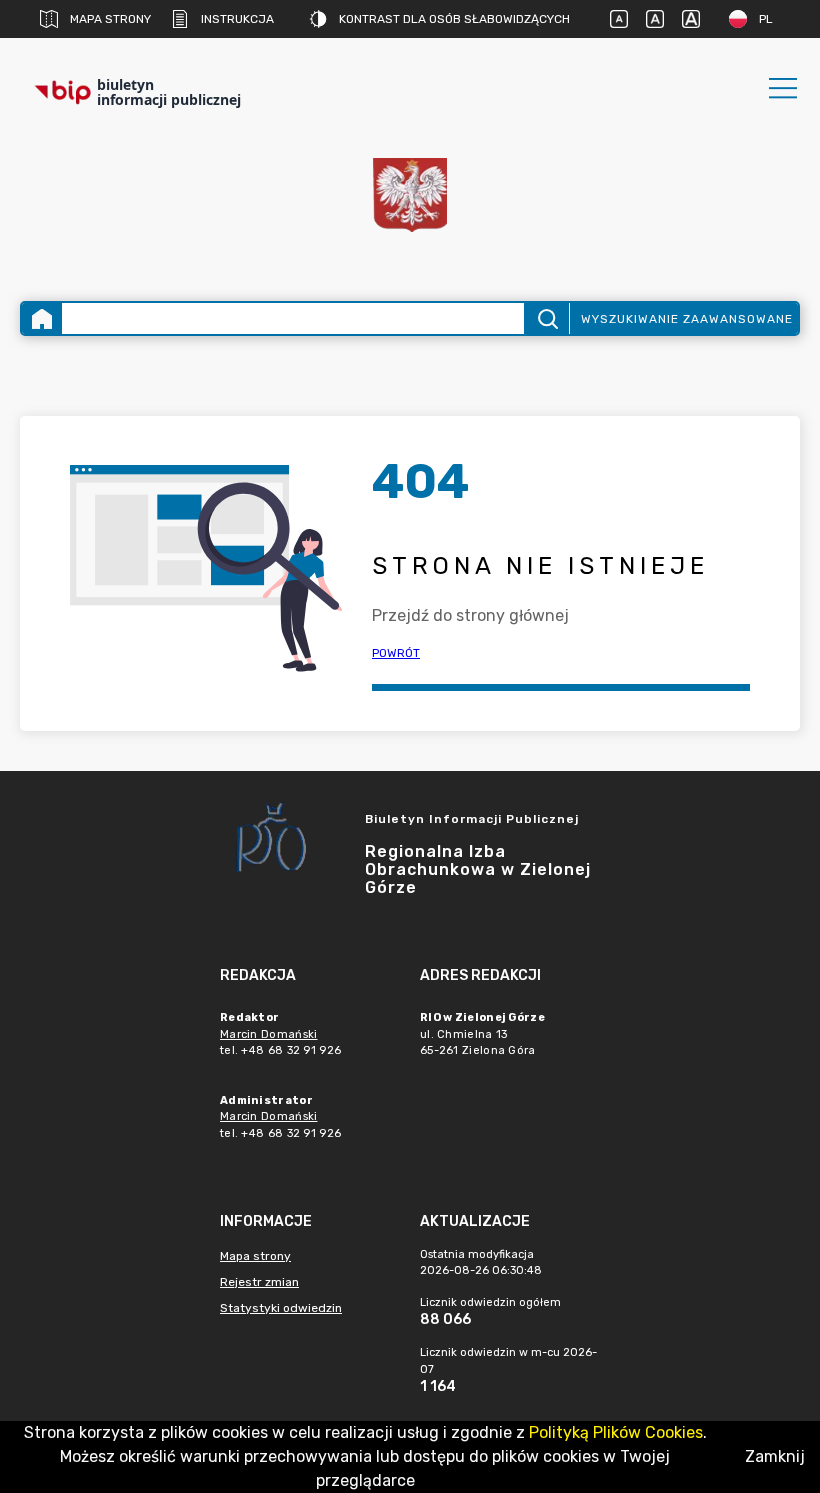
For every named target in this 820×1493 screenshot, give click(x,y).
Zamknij (775, 1456)
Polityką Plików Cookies (616, 1432)
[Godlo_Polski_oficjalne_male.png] (410, 195)
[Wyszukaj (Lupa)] (546, 318)
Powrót (396, 653)
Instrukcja (237, 19)
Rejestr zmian (259, 1282)
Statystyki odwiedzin (281, 1308)
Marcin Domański (269, 1034)
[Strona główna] (42, 318)
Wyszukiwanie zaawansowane (687, 319)
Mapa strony (110, 19)
